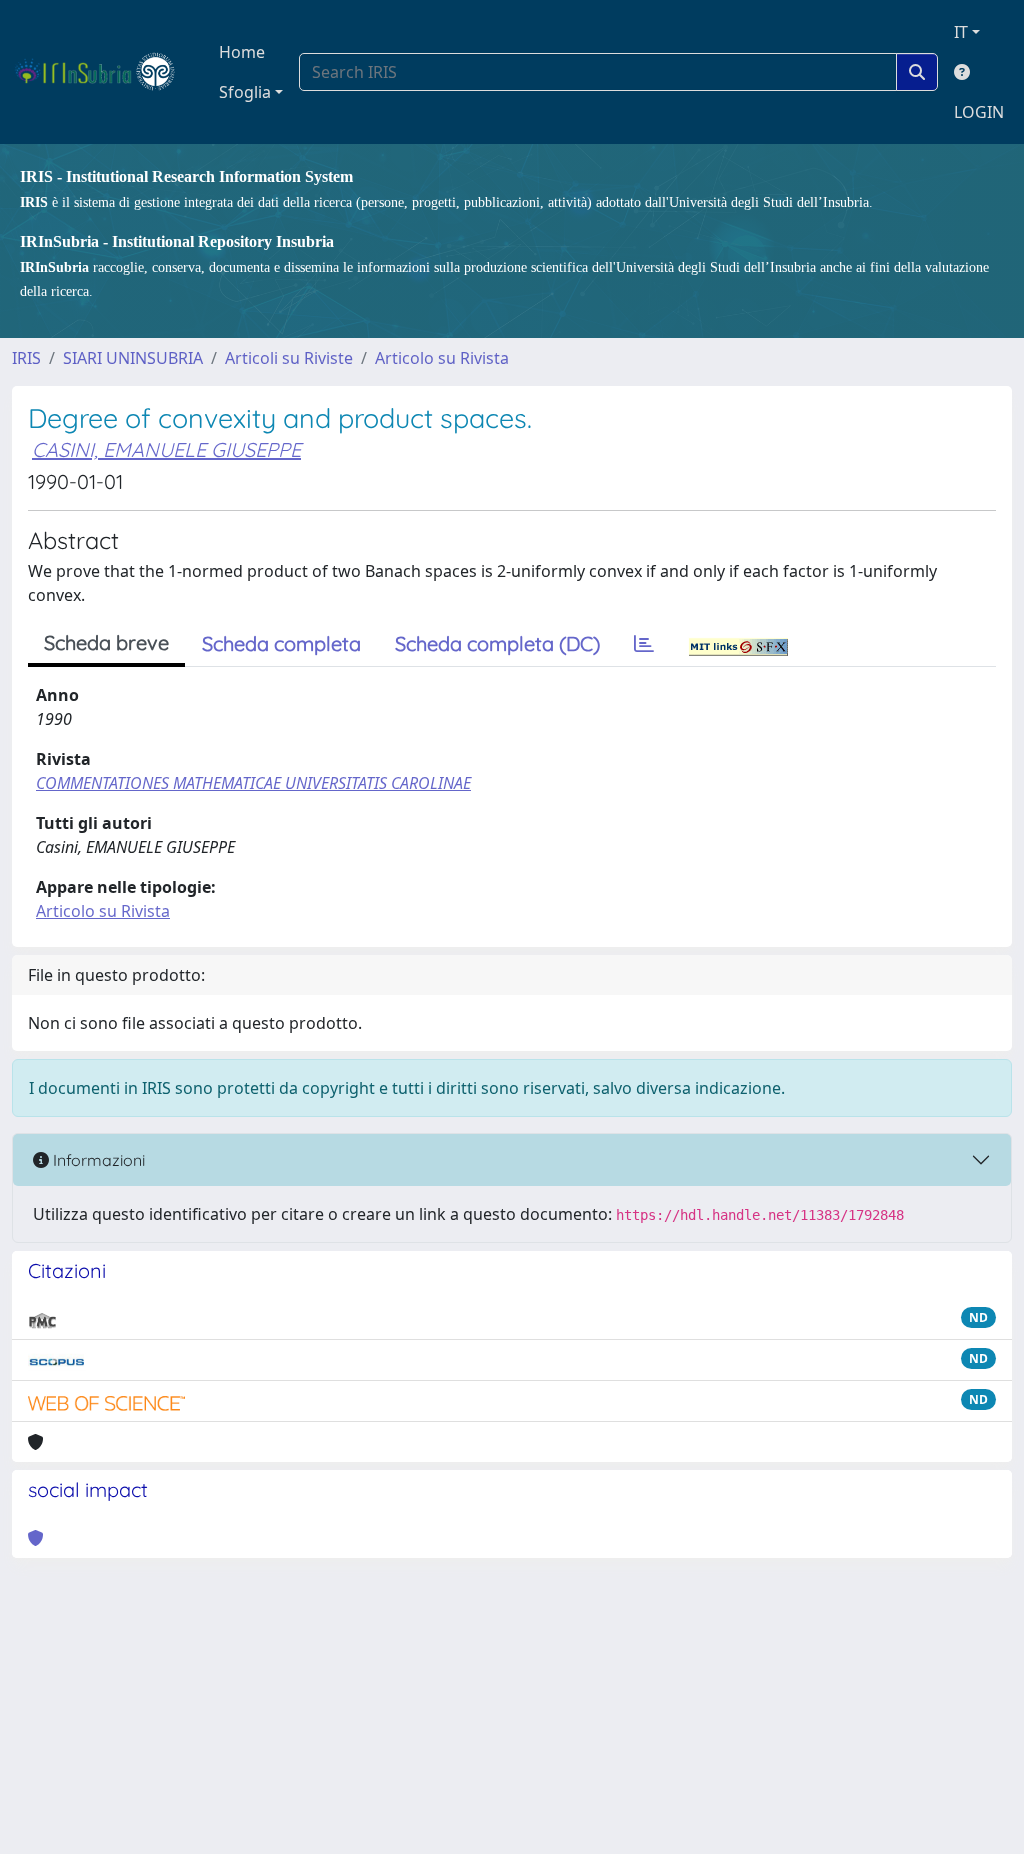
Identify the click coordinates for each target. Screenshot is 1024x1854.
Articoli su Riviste (289, 358)
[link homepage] (103, 72)
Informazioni (97, 1160)
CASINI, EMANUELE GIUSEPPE (166, 449)
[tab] (644, 644)
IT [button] (961, 32)
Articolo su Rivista (442, 358)
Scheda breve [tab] (106, 642)
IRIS (26, 358)
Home (242, 52)
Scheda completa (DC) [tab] (497, 643)
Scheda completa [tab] (281, 643)
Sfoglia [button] (245, 92)
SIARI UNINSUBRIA (133, 358)
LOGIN (979, 112)
